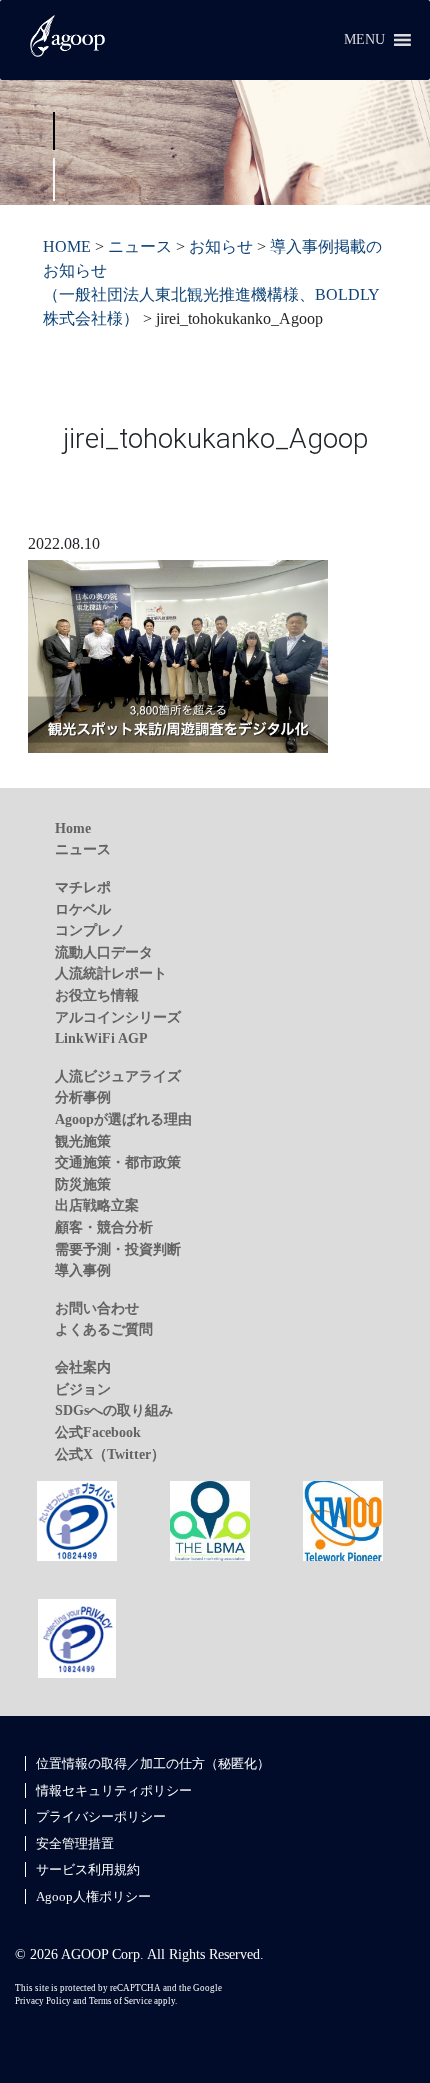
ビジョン (83, 1389)
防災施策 (83, 1184)
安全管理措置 (75, 1843)
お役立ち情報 (97, 995)
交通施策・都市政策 (118, 1162)
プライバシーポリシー (101, 1816)
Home (73, 828)
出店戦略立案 (97, 1205)
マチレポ (83, 887)
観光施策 (83, 1141)
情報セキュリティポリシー (114, 1790)
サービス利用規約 (88, 1869)
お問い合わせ (97, 1308)
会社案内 (83, 1367)
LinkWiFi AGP (101, 1038)
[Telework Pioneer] (343, 1519)
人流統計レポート (111, 973)
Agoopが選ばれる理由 (123, 1119)
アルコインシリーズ (118, 1017)
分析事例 (83, 1097)
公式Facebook (98, 1432)
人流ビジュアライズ (118, 1076)
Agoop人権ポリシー (93, 1896)
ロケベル (83, 909)
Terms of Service (120, 2001)
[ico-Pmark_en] (77, 1637)
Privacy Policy (43, 2001)
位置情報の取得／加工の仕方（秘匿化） (153, 1763)
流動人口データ (104, 952)
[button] (364, 40)
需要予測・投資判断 (118, 1249)
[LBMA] (210, 1519)
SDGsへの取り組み (114, 1410)
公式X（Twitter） (110, 1454)
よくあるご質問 (104, 1329)
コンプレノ (90, 930)
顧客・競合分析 (104, 1227)
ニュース (83, 849)
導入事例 (83, 1270)
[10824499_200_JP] (77, 1519)
